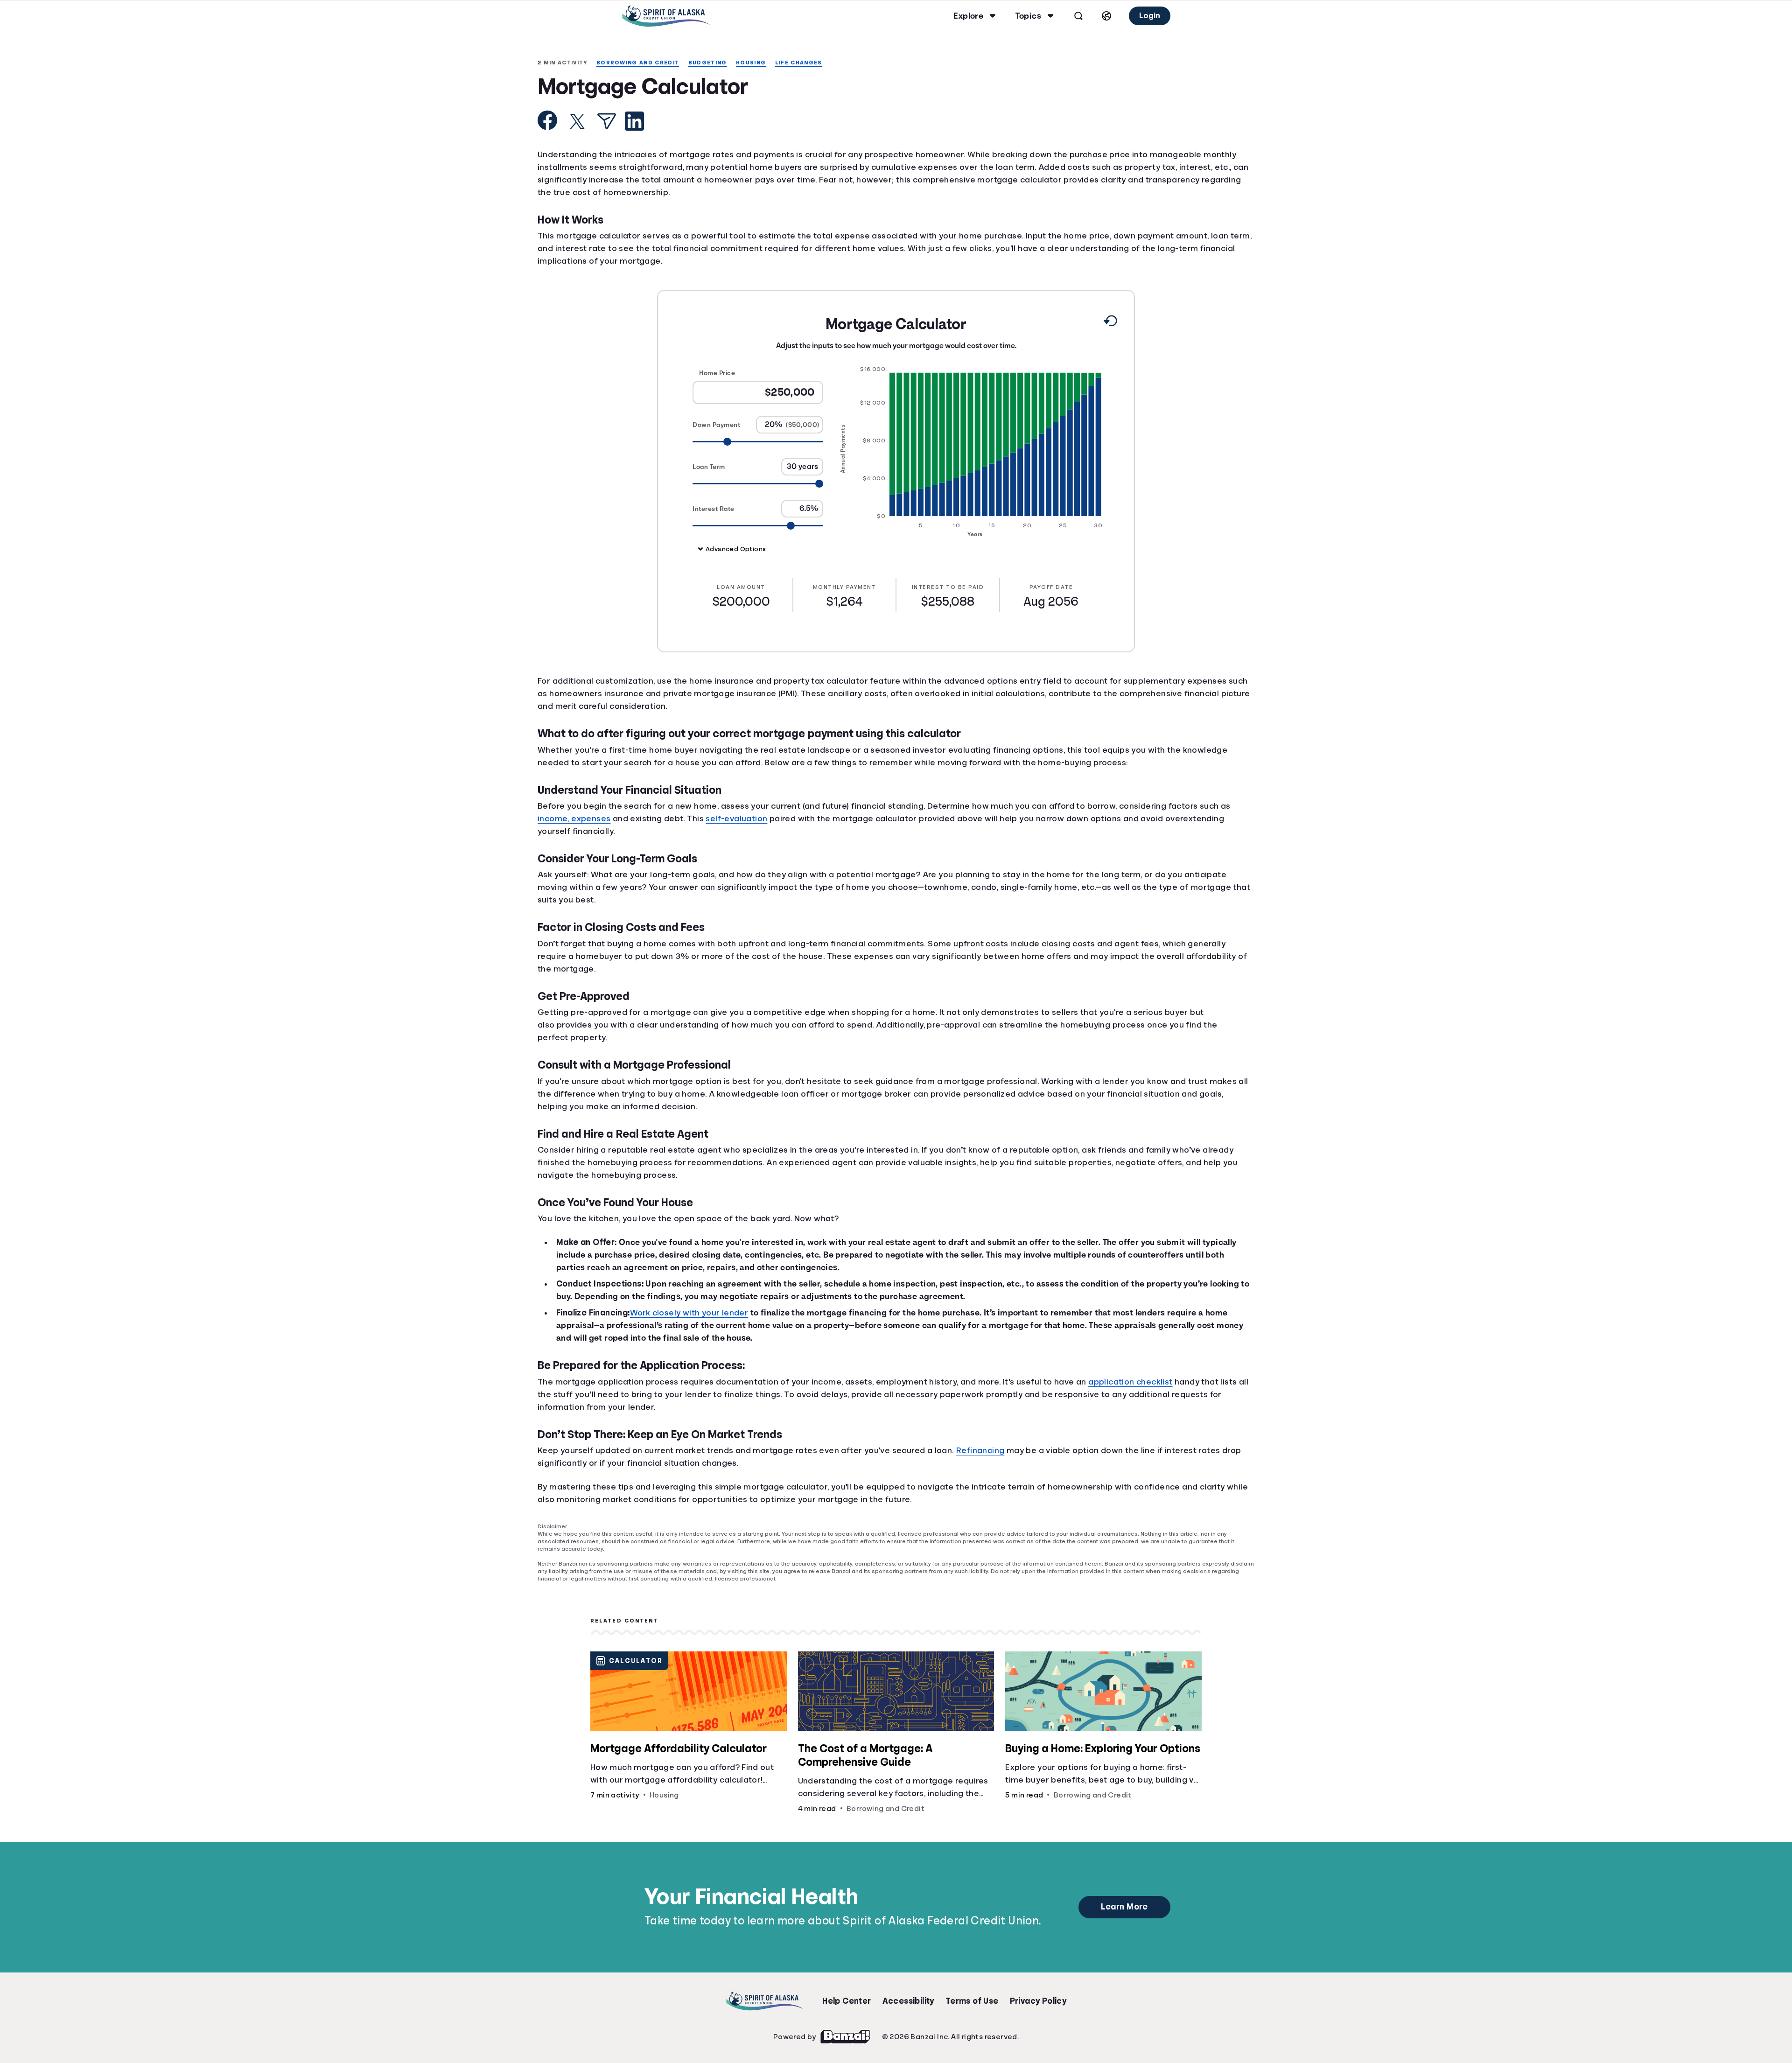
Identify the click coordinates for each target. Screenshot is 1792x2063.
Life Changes (809, 63)
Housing (760, 63)
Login (1149, 16)
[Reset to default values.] (1110, 323)
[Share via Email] (607, 122)
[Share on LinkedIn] (634, 122)
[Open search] (1077, 16)
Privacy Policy (1039, 1996)
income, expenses (576, 819)
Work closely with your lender (702, 1315)
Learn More (1124, 1902)
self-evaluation (748, 819)
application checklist (1149, 1384)
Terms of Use (972, 1996)
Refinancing (990, 1453)
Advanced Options (737, 549)
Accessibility (908, 1996)
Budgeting (715, 63)
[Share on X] (577, 122)
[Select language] (1105, 16)
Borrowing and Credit (642, 63)
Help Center (847, 1996)
